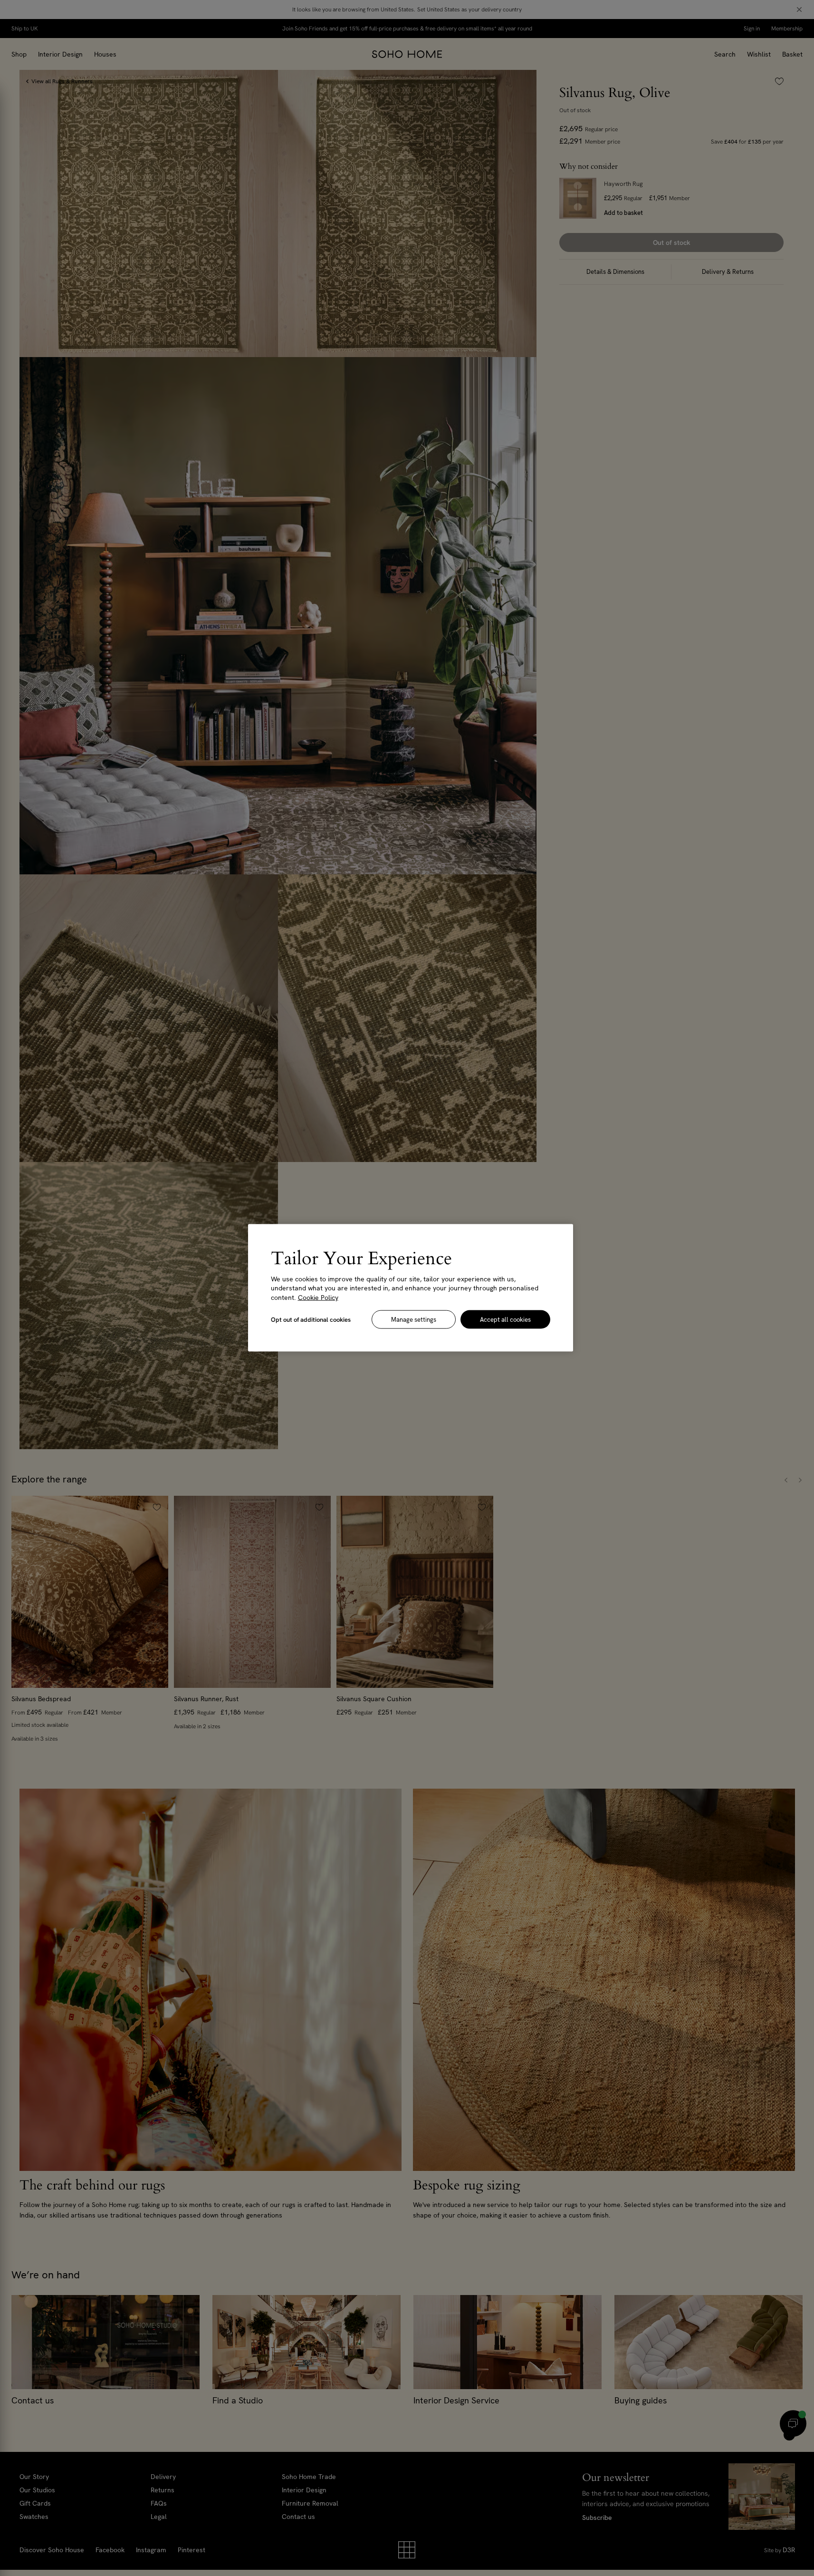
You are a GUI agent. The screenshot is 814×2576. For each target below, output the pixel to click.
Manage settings (414, 1320)
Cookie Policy (318, 1298)
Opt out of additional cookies (311, 1320)
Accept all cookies (505, 1320)
